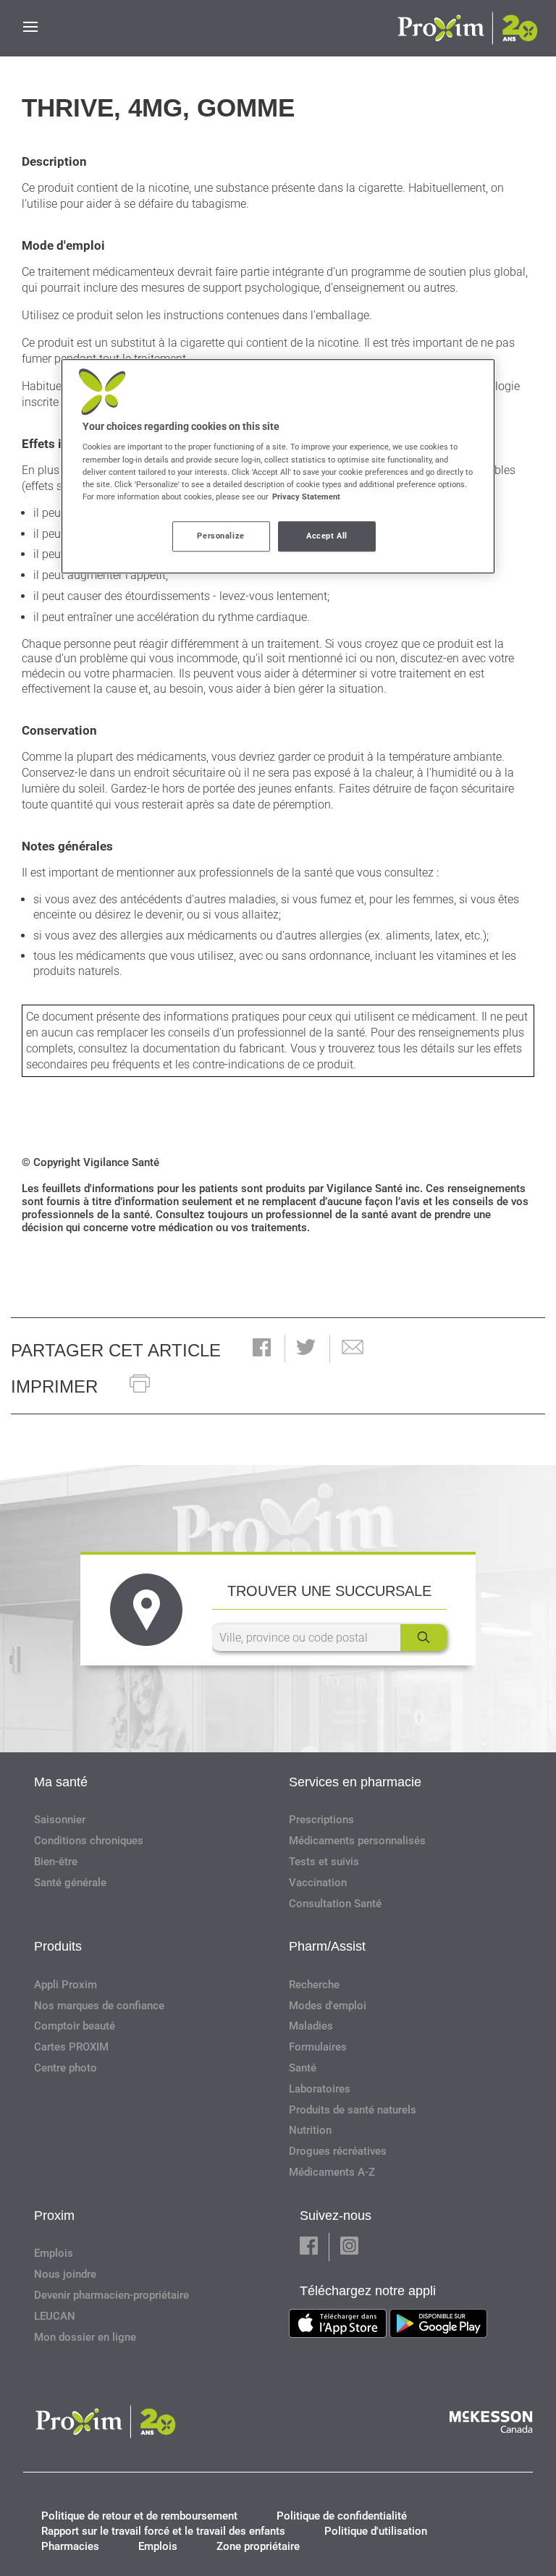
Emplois (54, 2253)
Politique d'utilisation (376, 2531)
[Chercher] (424, 1638)
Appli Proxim (66, 1985)
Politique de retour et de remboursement (139, 2516)
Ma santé (61, 1782)
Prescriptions (321, 1820)
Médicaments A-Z (332, 2172)
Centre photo (66, 2068)
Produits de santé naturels (353, 2110)
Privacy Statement (306, 497)
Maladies (311, 2026)
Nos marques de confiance (99, 2006)
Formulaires (318, 2047)
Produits (58, 1946)
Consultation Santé (335, 1904)
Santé (303, 2068)
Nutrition (310, 2130)
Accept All (327, 536)
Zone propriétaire (258, 2546)
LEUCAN (55, 2316)
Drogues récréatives (338, 2151)
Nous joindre (65, 2274)
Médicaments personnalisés (357, 1841)
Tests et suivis (324, 1862)
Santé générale (70, 1883)
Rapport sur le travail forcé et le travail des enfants (163, 2531)
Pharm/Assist (327, 1946)
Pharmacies (70, 2546)
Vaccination (318, 1883)
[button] (262, 1349)
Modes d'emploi (328, 2006)
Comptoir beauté (75, 2026)
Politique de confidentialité (342, 2516)
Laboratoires (320, 2089)
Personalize (220, 536)
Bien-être (56, 1862)
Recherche (314, 1985)
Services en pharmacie (355, 1782)
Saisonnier (60, 1820)
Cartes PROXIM (71, 2047)
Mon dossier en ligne (85, 2337)
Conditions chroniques (89, 1841)
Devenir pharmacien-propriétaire (111, 2295)
